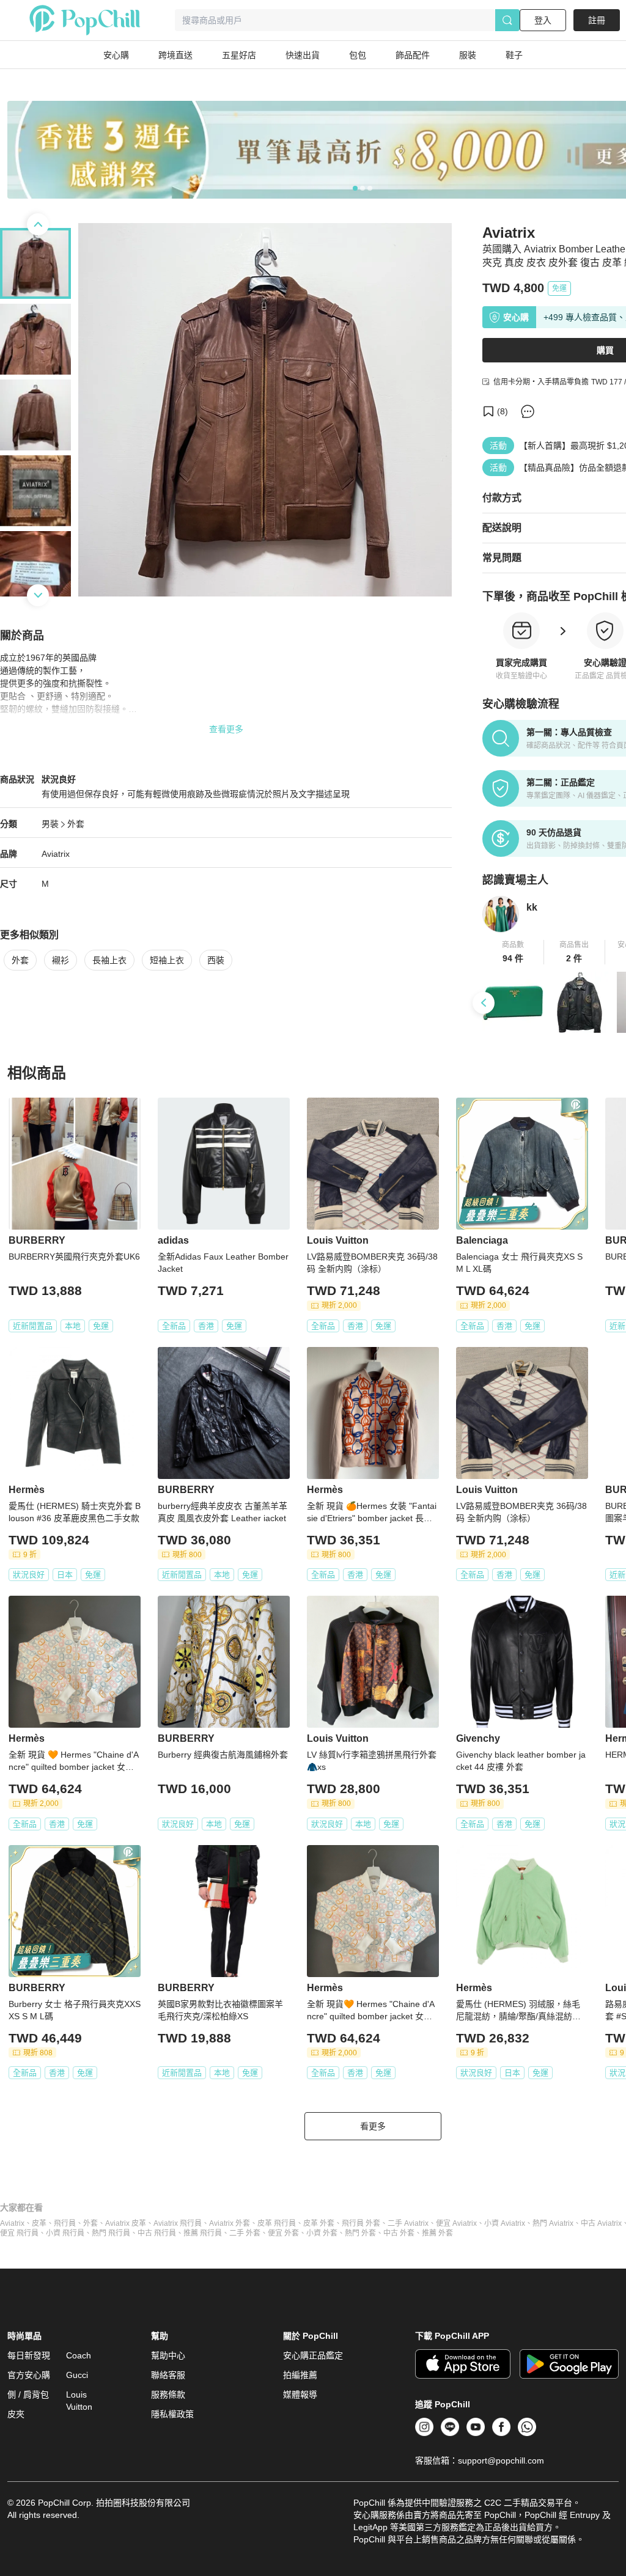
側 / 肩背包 (28, 2394)
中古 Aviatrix (601, 2223)
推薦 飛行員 (203, 2233)
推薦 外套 (437, 2233)
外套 (76, 824)
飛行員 (65, 2223)
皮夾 (16, 2414)
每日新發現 (29, 2355)
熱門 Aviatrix (553, 2223)
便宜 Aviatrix (456, 2223)
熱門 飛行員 (111, 2233)
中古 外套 (399, 2233)
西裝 (216, 960)
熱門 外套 (360, 2233)
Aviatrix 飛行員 (178, 2223)
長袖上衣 (109, 960)
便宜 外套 (283, 2233)
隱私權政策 (172, 2414)
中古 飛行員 (157, 2233)
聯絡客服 (168, 2375)
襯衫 (61, 960)
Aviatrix (12, 2223)
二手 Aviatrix (408, 2223)
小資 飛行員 (65, 2233)
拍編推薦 (300, 2375)
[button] (513, 952)
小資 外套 (322, 2233)
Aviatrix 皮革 (126, 2223)
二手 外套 (245, 2233)
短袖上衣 (167, 960)
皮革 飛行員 (277, 2223)
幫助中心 (168, 2355)
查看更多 (226, 729)
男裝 (50, 824)
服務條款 (168, 2394)
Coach (79, 2355)
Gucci (77, 2375)
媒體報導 (300, 2394)
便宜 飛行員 (19, 2233)
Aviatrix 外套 (230, 2223)
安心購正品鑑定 (313, 2355)
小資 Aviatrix (505, 2223)
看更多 (373, 2126)
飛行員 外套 (361, 2223)
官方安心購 (29, 2375)
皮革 (39, 2223)
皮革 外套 (319, 2223)
